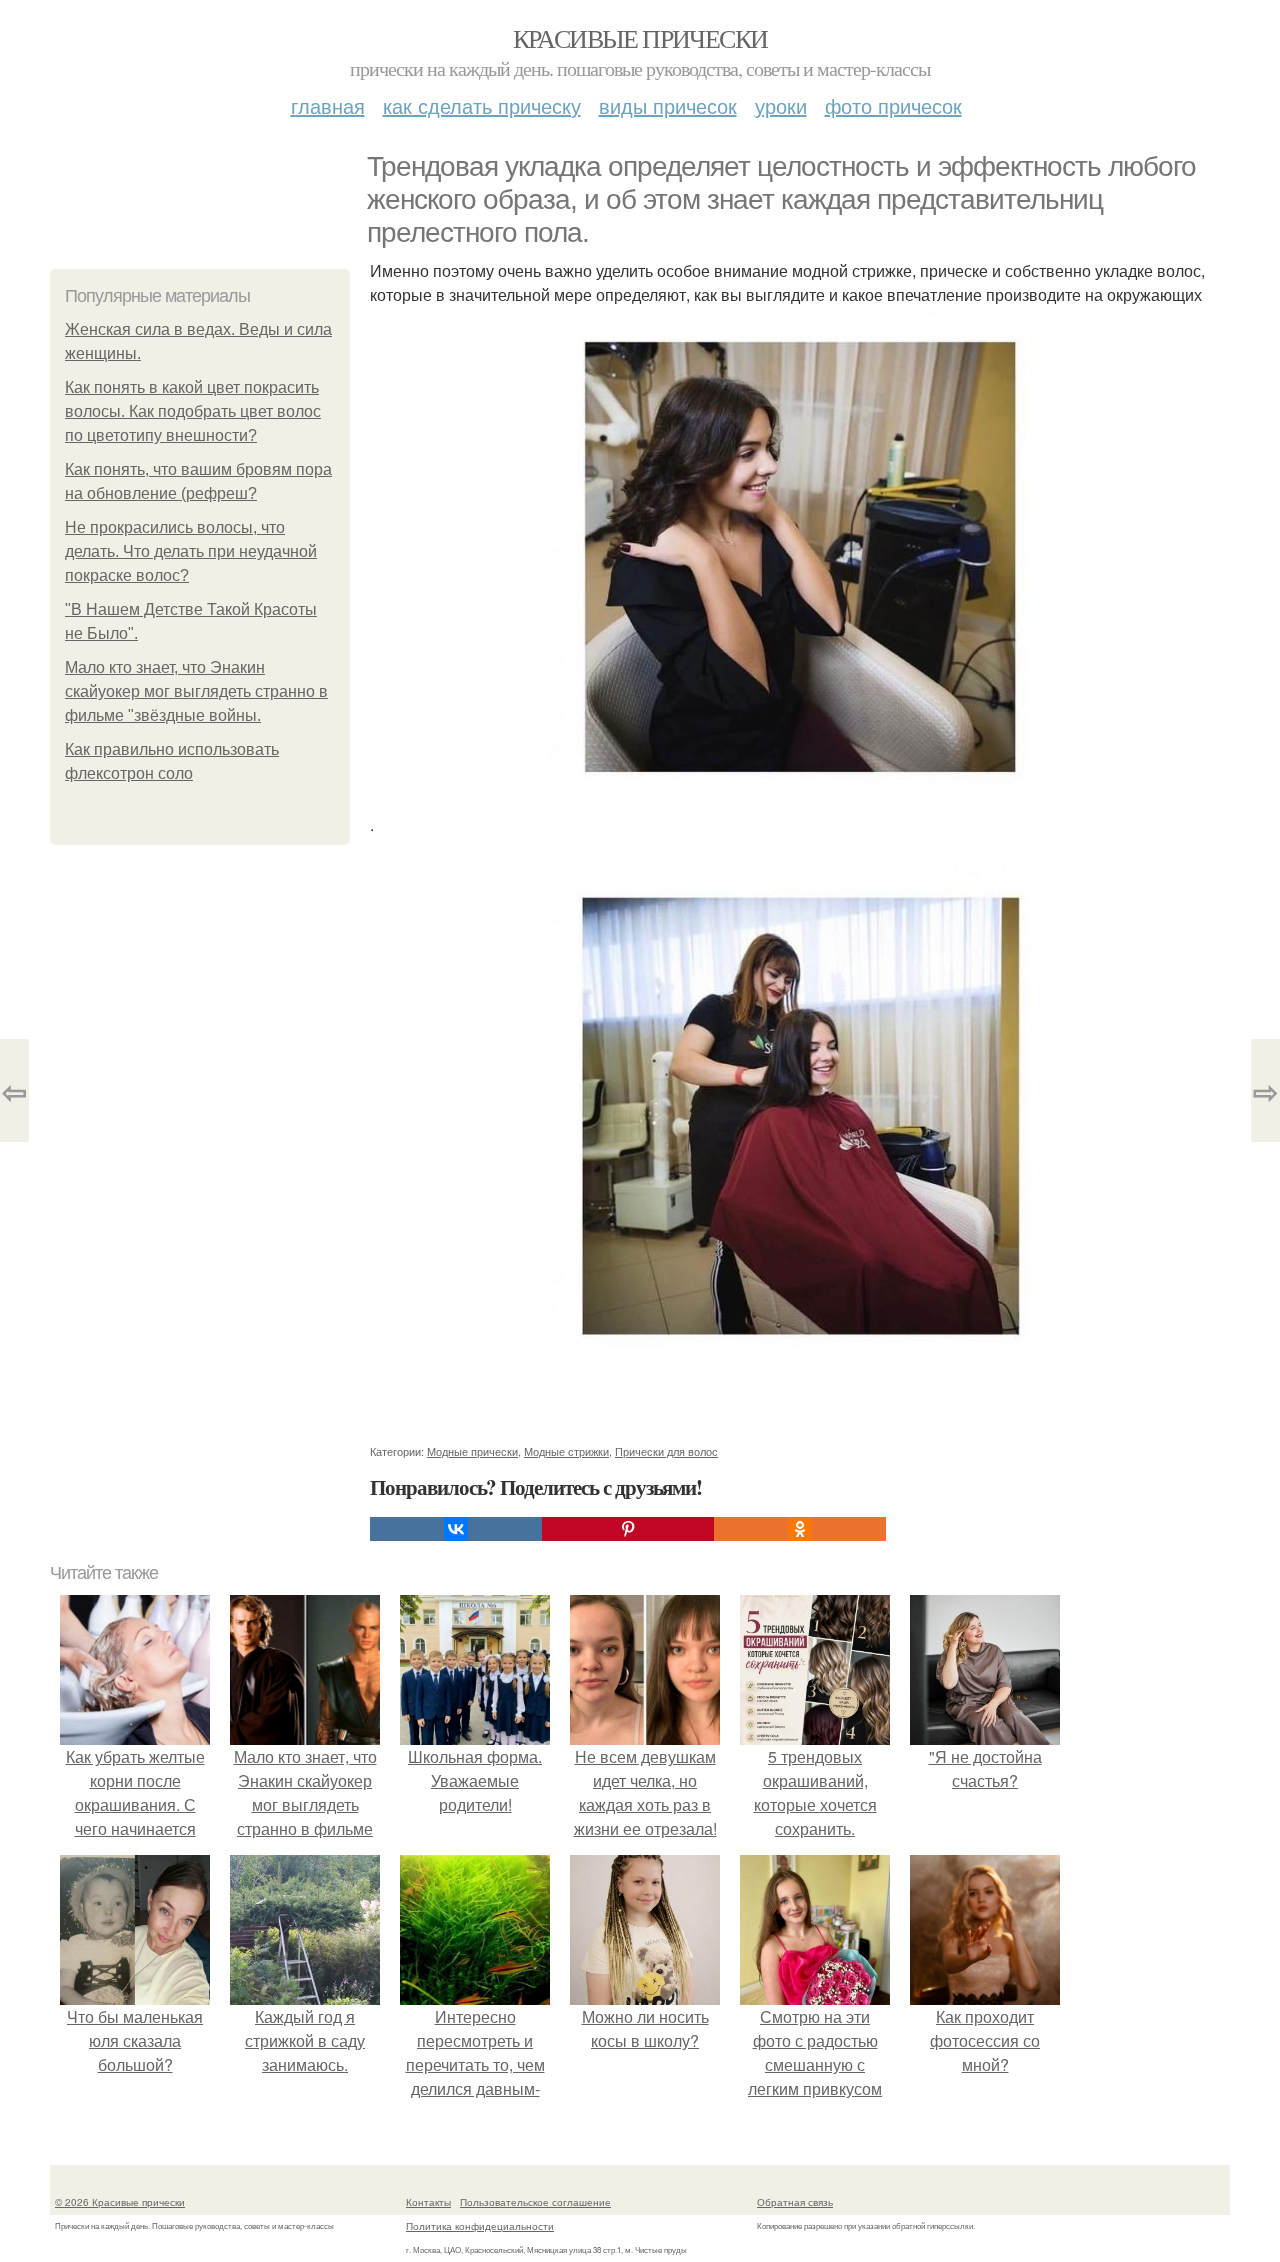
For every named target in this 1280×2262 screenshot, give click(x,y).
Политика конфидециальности (480, 2226)
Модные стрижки (566, 1451)
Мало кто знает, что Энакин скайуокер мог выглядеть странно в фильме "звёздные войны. (196, 691)
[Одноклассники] (800, 1529)
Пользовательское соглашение (535, 2202)
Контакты (428, 2202)
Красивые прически (640, 38)
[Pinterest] (628, 1529)
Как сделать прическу (482, 105)
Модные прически (472, 1451)
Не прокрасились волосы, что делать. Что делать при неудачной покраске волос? (191, 551)
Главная (328, 105)
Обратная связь (795, 2202)
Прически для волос (666, 1451)
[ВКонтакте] (456, 1529)
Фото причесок (893, 105)
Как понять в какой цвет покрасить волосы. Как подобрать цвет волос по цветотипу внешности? (193, 411)
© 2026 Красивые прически (120, 2202)
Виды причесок (668, 105)
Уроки (781, 105)
